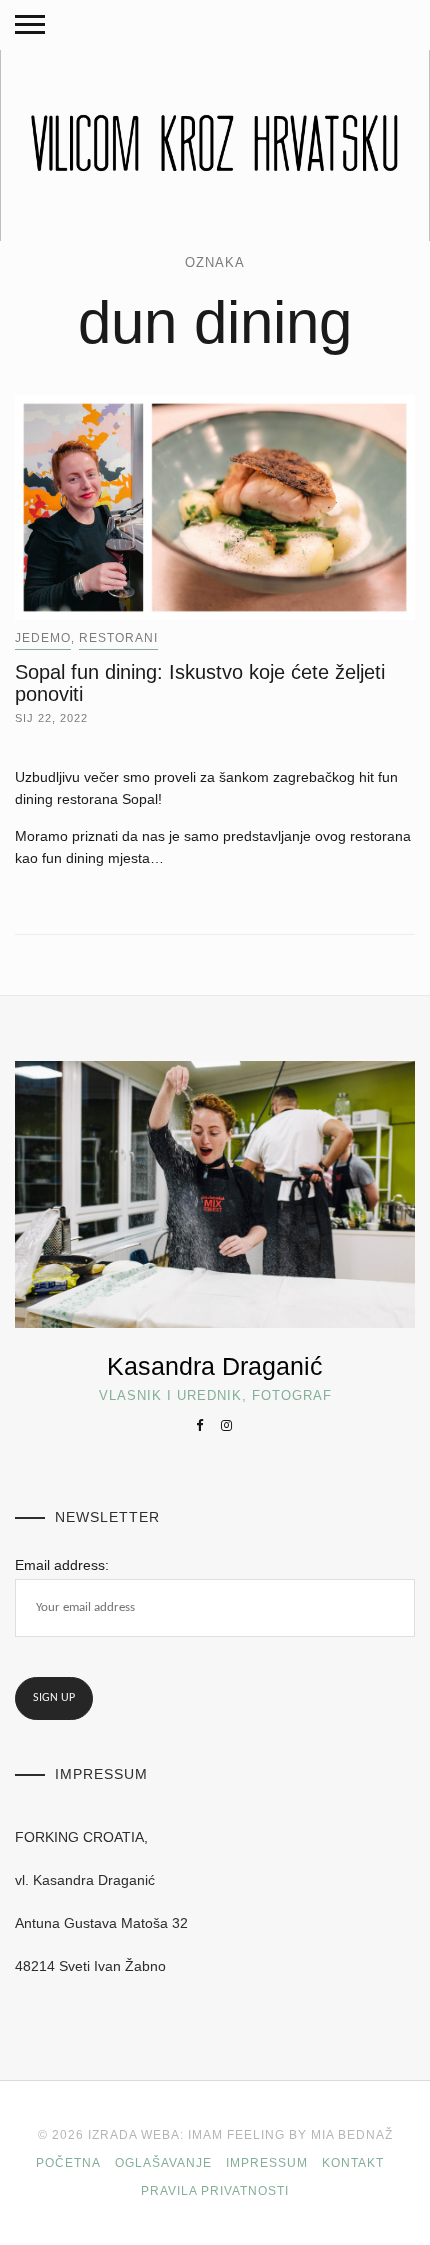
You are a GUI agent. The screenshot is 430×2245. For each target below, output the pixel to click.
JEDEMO (43, 638)
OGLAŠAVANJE (163, 2163)
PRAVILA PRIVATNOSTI (215, 2191)
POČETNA (68, 2163)
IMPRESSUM (267, 2163)
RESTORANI (118, 638)
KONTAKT (353, 2163)
